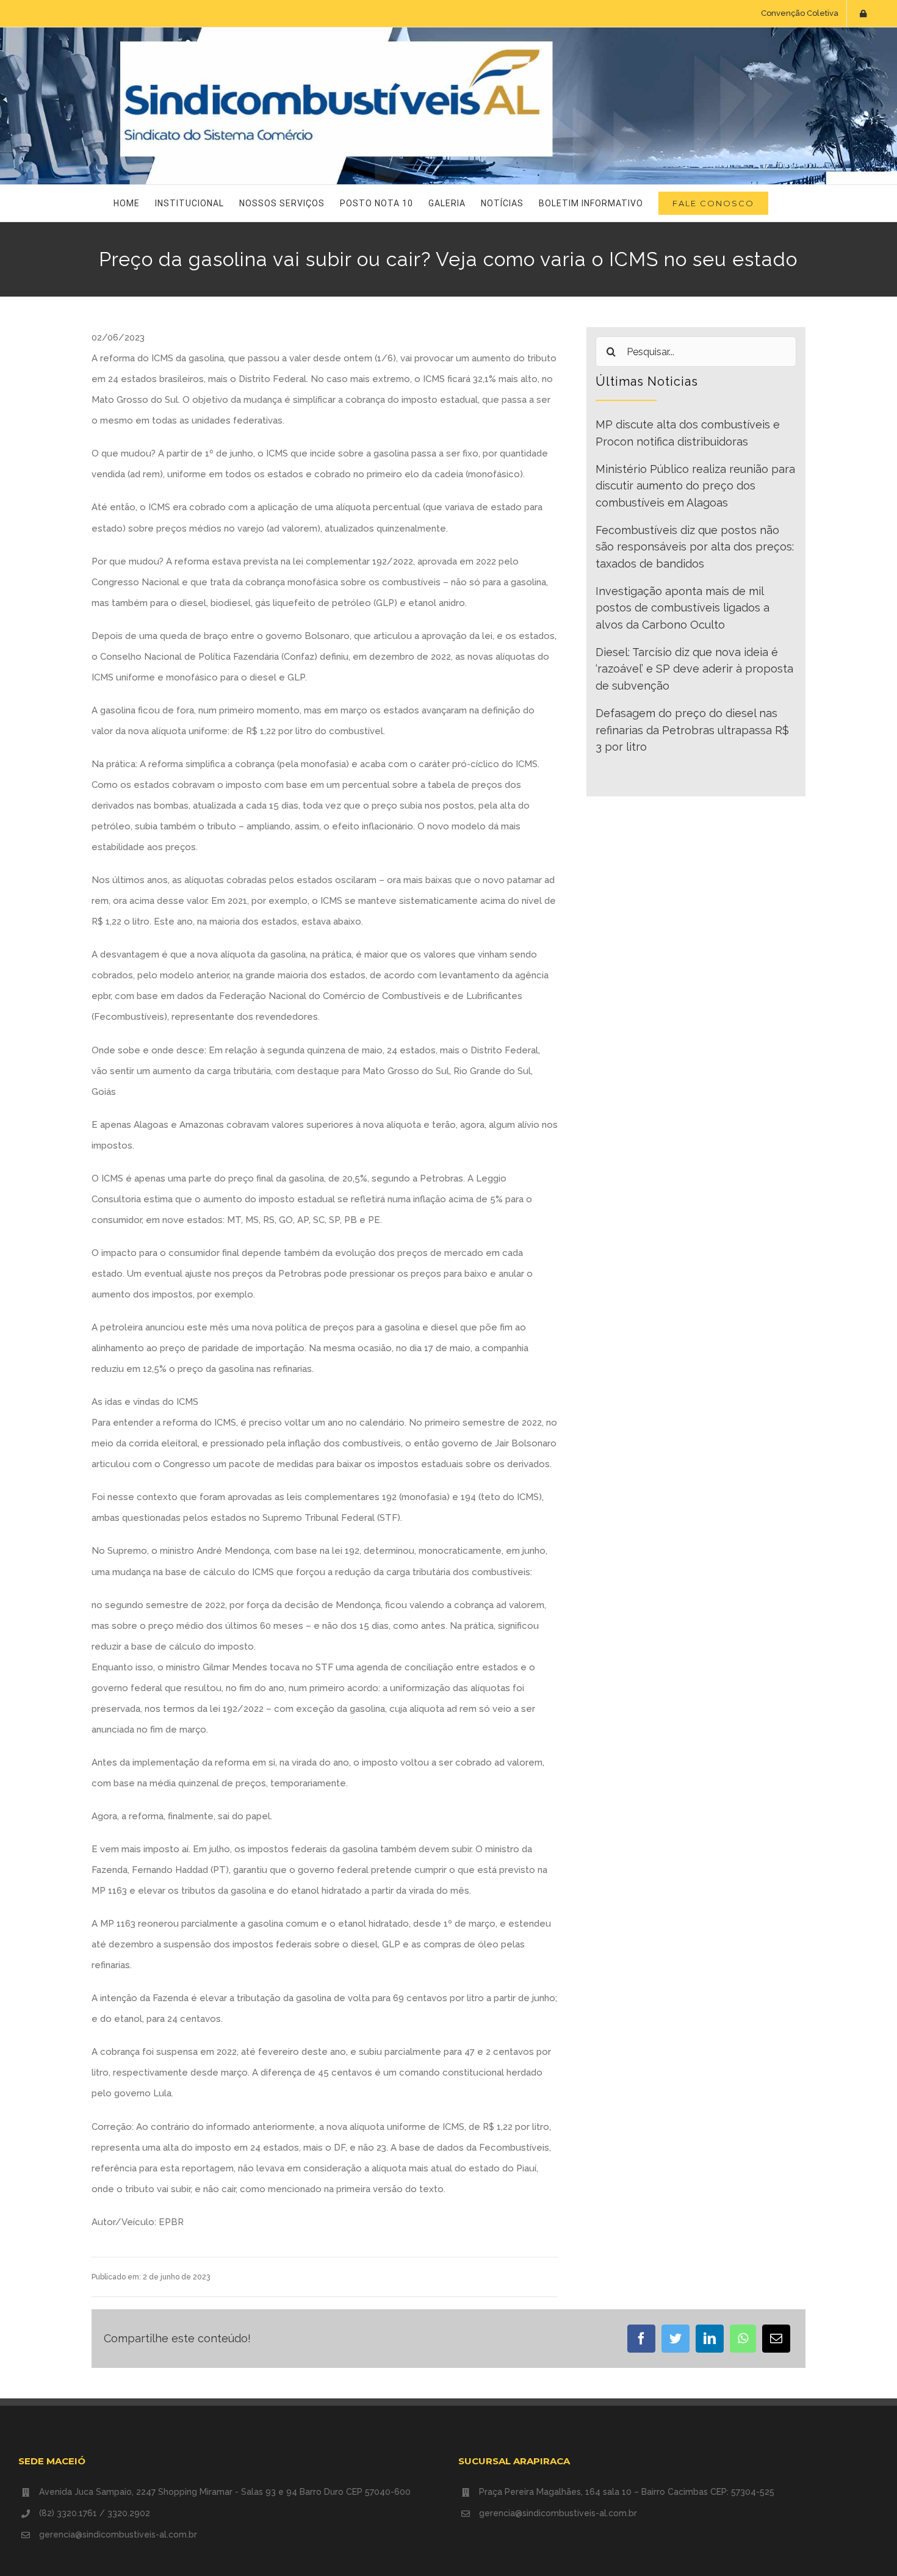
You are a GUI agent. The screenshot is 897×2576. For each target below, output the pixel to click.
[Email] (776, 2339)
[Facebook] (641, 2339)
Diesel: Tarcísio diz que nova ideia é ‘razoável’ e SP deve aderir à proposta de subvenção (694, 669)
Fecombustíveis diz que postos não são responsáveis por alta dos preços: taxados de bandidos (695, 547)
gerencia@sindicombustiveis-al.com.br (118, 2535)
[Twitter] (675, 2339)
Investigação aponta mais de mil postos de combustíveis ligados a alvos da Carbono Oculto (683, 608)
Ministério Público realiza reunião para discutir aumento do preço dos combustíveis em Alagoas (695, 486)
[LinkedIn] (710, 2339)
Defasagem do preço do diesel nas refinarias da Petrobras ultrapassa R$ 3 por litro (692, 730)
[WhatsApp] (743, 2339)
